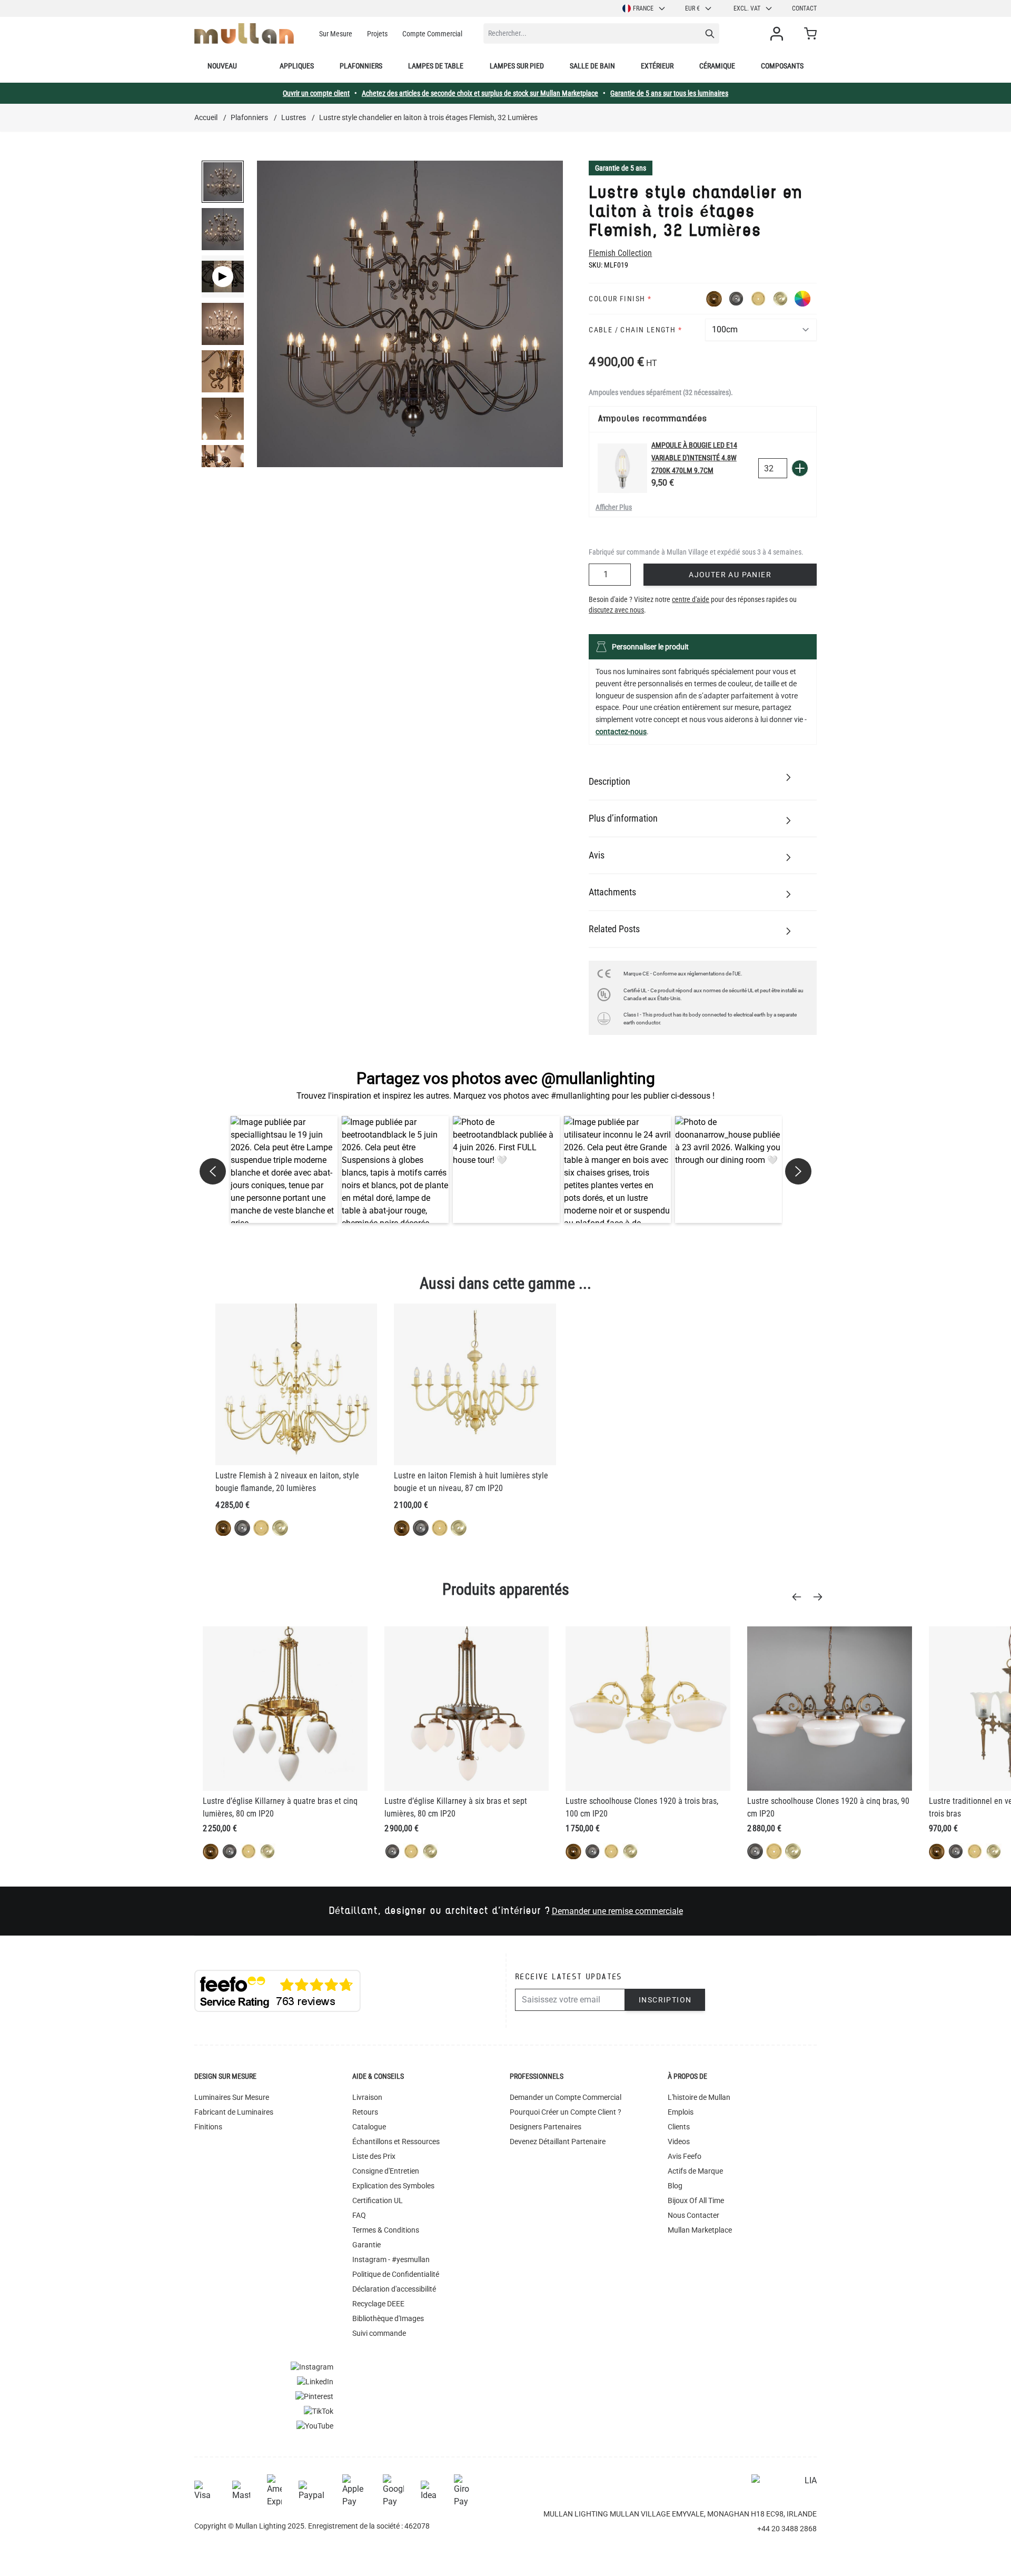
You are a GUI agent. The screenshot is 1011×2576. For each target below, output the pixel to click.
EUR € (692, 8)
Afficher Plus (614, 507)
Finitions (208, 2127)
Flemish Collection (620, 253)
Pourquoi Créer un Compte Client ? (566, 2112)
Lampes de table (436, 66)
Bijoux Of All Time (696, 2200)
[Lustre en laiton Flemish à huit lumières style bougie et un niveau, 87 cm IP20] (475, 1384)
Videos (679, 2141)
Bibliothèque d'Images (388, 2318)
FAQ (359, 2215)
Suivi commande (379, 2333)
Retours (365, 2112)
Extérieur (657, 66)
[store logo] (244, 33)
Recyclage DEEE (378, 2304)
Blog (675, 2186)
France (643, 8)
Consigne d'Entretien (386, 2171)
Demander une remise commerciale (617, 1911)
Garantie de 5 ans (621, 168)
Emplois (681, 2112)
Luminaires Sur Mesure (232, 2097)
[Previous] (800, 1597)
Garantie (366, 2245)
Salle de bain (592, 66)
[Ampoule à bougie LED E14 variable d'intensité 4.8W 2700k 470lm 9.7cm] (622, 468)
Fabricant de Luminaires (234, 2112)
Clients (679, 2127)
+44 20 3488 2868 (787, 2529)
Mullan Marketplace (700, 2230)
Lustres (294, 117)
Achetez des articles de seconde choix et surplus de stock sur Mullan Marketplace (480, 93)
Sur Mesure (336, 34)
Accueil (206, 117)
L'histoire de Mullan (699, 2097)
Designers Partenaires (546, 2127)
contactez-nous (621, 732)
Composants (782, 66)
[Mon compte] (779, 34)
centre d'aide (691, 599)
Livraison (367, 2097)
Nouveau (222, 66)
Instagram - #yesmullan (391, 2259)
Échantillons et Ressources (396, 2141)
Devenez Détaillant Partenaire (558, 2141)
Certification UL (378, 2200)
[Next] (821, 1597)
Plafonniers (361, 66)
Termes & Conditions (386, 2230)
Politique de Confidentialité (396, 2274)
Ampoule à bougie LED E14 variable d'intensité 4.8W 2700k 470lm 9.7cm (694, 458)
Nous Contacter (693, 2215)
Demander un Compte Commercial (566, 2097)
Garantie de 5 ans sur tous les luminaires (669, 93)
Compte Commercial (432, 34)
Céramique (717, 66)
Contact (804, 8)
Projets (377, 34)
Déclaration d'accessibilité (394, 2289)
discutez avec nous (616, 610)
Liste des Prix (374, 2156)
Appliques (297, 66)
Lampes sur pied (517, 66)
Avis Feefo (685, 2156)
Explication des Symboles (393, 2186)
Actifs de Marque (695, 2171)
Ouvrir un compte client (316, 93)
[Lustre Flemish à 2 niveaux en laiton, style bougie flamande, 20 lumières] (296, 1384)
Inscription (665, 2000)
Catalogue (369, 2127)
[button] (284, 1169)
